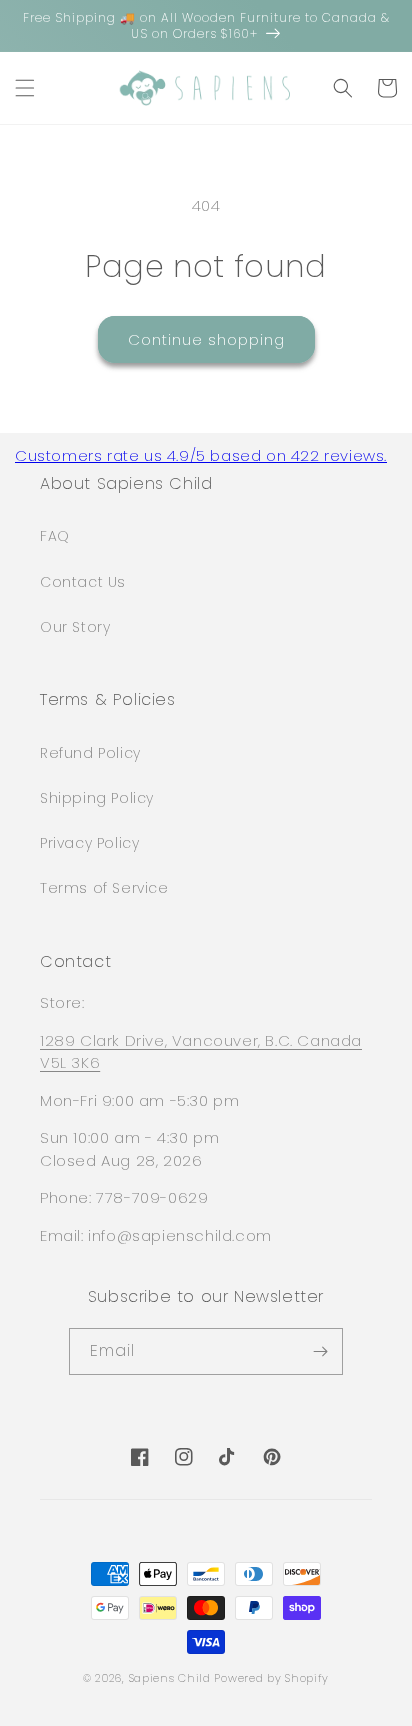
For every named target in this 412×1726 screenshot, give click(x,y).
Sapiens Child (170, 1678)
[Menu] (25, 88)
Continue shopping (206, 339)
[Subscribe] (320, 1351)
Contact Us (83, 582)
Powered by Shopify (271, 1678)
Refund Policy (90, 753)
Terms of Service (104, 888)
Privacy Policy (89, 843)
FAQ (55, 536)
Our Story (75, 627)
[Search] (343, 88)
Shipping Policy (97, 798)
